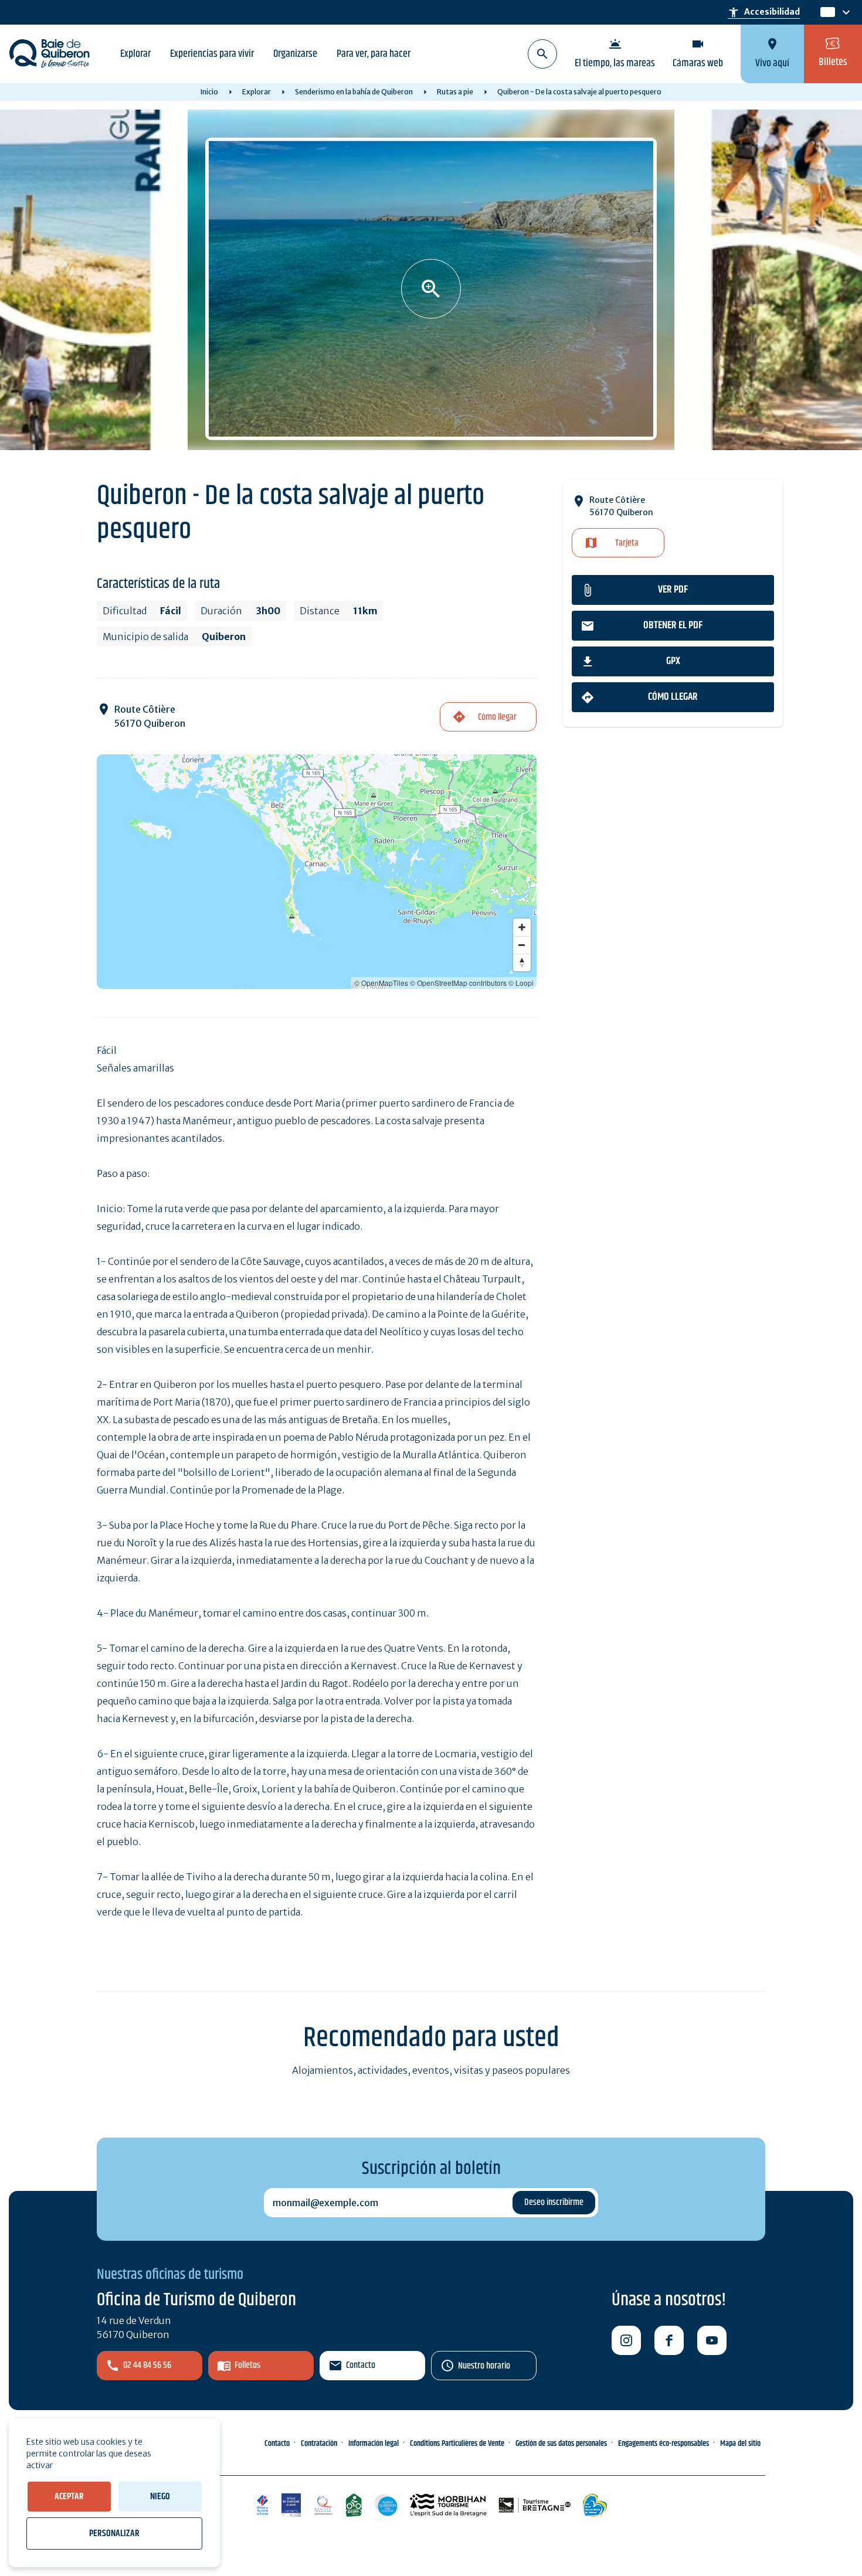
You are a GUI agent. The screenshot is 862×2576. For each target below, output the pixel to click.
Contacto (361, 2365)
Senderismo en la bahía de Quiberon (354, 92)
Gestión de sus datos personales (561, 2444)
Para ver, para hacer (374, 54)
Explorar (135, 54)
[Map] (317, 872)
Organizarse (295, 54)
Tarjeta (627, 543)
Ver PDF (673, 590)
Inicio (209, 92)
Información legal (374, 2444)
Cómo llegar (673, 697)
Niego (160, 2497)
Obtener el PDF (673, 625)
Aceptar (69, 2497)
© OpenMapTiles (381, 983)
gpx (673, 661)
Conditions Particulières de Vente (457, 2444)
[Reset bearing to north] (522, 962)
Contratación (319, 2444)
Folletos (247, 2365)
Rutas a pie (455, 92)
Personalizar (114, 2534)
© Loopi (521, 983)
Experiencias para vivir (212, 54)
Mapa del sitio (740, 2444)
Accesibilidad (764, 12)
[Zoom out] (522, 945)
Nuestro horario (484, 2366)
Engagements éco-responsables (664, 2444)
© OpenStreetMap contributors (458, 983)
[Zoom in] (522, 927)
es (827, 13)
